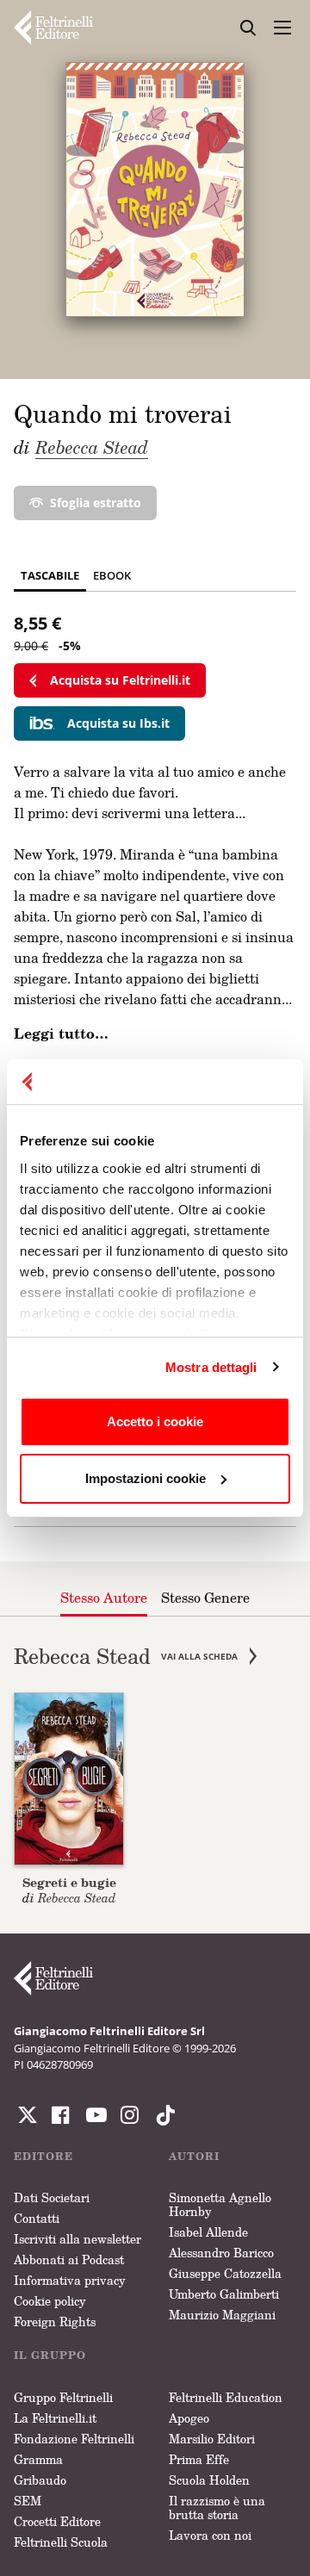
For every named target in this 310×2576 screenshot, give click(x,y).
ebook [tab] (112, 575)
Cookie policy (50, 2301)
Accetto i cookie (155, 1421)
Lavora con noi (210, 2535)
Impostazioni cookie (146, 1478)
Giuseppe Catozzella (225, 2273)
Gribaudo (40, 2480)
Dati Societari (52, 2197)
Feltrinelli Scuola (61, 2542)
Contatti (37, 2218)
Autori (194, 2156)
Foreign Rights (55, 2322)
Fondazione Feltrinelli (74, 2439)
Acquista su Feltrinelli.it (120, 680)
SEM (28, 2501)
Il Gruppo (50, 2355)
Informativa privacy (70, 2280)
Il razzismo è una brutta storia (217, 2508)
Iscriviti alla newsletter (77, 2239)
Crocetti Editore (57, 2521)
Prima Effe (199, 2459)
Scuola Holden (209, 2480)
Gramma (38, 2459)
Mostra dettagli (211, 1367)
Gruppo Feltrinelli (63, 2397)
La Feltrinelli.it (55, 2418)
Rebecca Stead (92, 447)
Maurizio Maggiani (222, 2315)
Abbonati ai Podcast (69, 2259)
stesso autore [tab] (104, 1598)
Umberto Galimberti (224, 2294)
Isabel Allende (208, 2232)
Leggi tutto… (61, 1034)
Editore (43, 2156)
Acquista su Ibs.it (118, 723)
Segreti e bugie (69, 1882)
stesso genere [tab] (205, 1598)
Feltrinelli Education (226, 2397)
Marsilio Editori (212, 2439)
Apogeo (189, 2418)
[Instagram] (162, 2115)
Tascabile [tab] (50, 575)
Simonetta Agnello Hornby (220, 2204)
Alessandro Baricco (221, 2253)
